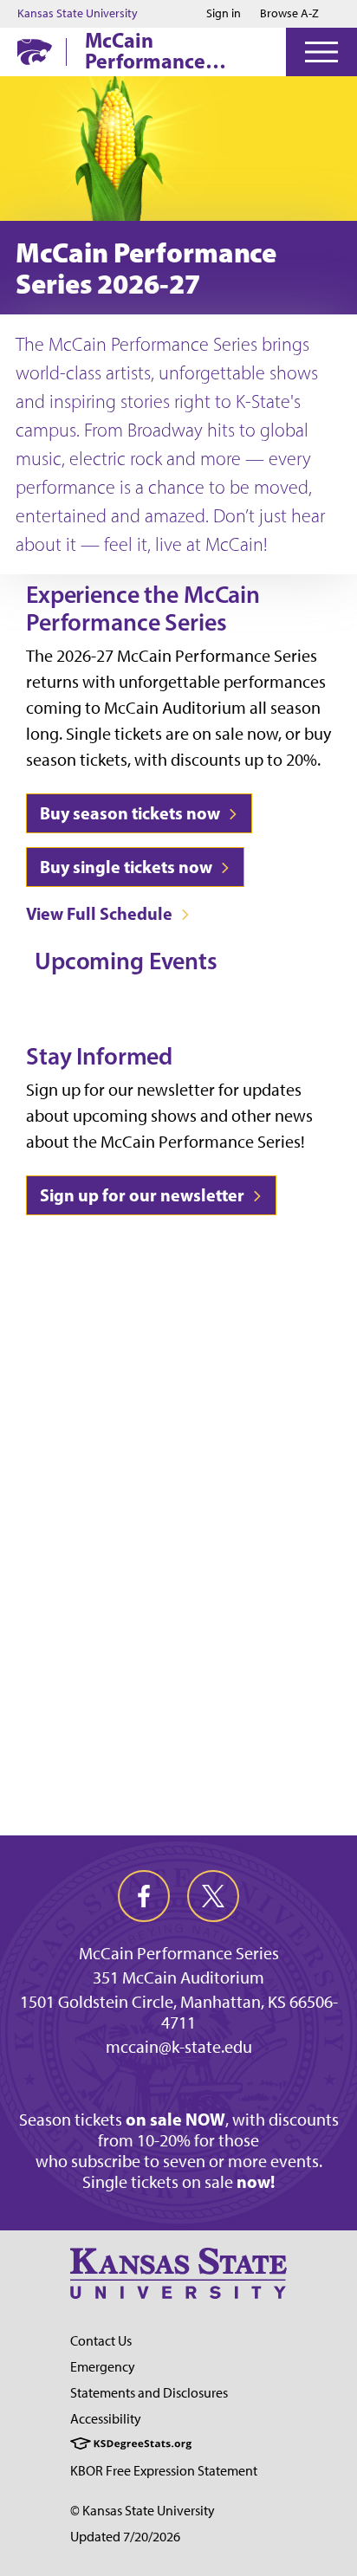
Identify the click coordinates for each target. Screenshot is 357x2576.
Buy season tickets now (132, 813)
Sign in (224, 14)
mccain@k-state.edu (179, 2047)
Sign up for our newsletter (144, 1195)
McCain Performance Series (145, 50)
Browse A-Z (289, 13)
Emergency (103, 2367)
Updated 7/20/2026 (125, 2537)
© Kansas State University (143, 2511)
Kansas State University (78, 14)
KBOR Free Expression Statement (164, 2471)
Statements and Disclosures (149, 2393)
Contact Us (101, 2341)
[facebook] (144, 1896)
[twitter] (213, 1896)
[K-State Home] (35, 52)
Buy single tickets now (128, 867)
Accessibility (106, 2419)
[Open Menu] (321, 52)
